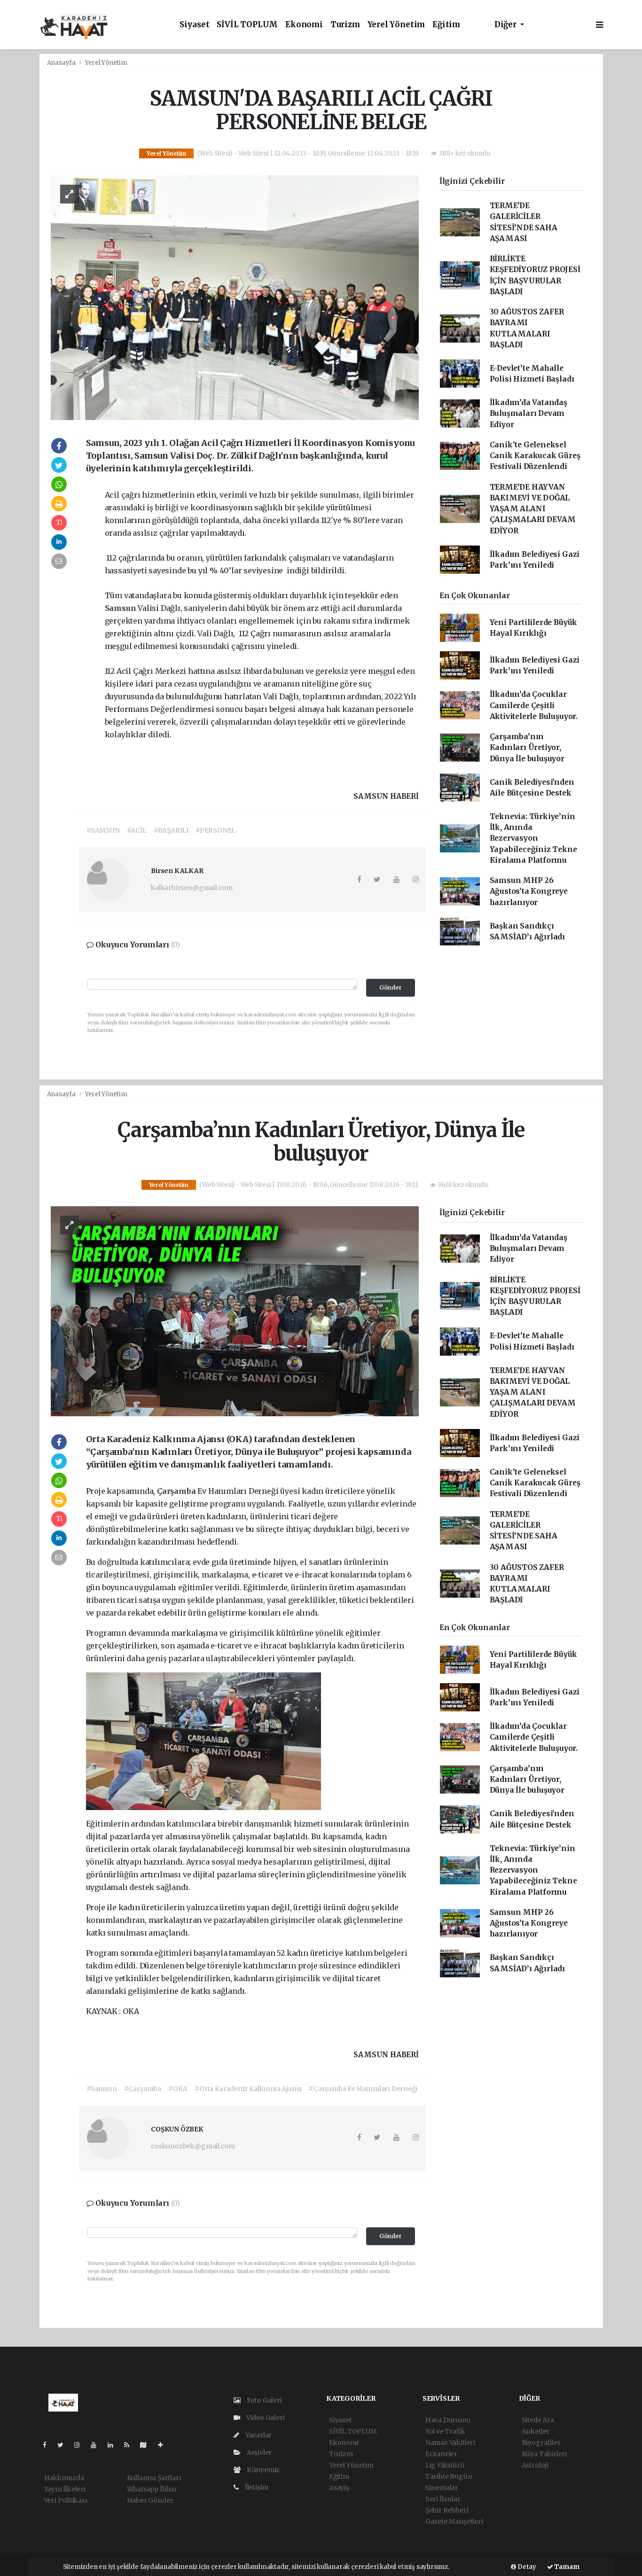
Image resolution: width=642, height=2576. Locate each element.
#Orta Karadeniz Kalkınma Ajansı (248, 2089)
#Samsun (102, 2089)
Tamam (566, 2567)
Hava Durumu (448, 2420)
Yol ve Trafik (445, 2431)
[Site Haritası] (147, 2445)
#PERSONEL (215, 830)
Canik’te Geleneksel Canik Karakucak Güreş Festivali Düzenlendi (535, 456)
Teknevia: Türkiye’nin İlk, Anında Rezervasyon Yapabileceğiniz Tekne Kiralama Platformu (533, 838)
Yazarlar (258, 2435)
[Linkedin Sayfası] (114, 2445)
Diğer (506, 25)
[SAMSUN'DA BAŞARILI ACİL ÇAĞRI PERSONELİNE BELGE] (235, 297)
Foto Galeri (264, 2400)
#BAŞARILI (171, 830)
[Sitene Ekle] (164, 2445)
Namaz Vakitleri (450, 2443)
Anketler (536, 2431)
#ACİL (137, 830)
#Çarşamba (143, 2089)
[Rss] (130, 2445)
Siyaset (195, 25)
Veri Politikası (66, 2500)
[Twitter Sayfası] (64, 2445)
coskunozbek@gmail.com (193, 2146)
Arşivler (258, 2452)
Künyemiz (262, 2470)
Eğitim (446, 25)
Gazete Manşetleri (454, 2521)
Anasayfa (62, 63)
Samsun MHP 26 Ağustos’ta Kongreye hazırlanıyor (529, 891)
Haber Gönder (150, 2500)
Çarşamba (177, 1491)
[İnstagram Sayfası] (81, 2445)
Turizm (345, 25)
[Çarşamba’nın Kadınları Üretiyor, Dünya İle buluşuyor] (235, 1311)
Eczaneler (441, 2454)
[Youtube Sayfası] (97, 2445)
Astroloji (535, 2465)
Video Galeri (265, 2418)
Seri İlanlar (443, 2499)
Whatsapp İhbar (152, 2489)
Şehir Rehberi (447, 2510)
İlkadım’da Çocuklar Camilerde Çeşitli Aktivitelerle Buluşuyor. (534, 705)
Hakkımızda (64, 2478)
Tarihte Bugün (449, 2476)
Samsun (121, 608)
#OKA (178, 2089)
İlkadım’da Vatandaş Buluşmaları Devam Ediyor (528, 414)
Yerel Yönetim (396, 25)
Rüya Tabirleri (544, 2454)
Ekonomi (304, 25)
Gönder (391, 987)
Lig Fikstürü (445, 2465)
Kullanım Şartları (154, 2478)
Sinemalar (442, 2488)
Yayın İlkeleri (65, 2489)
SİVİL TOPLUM (247, 25)
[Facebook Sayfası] (48, 2445)
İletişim (256, 2487)
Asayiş (339, 2488)
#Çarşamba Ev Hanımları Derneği (363, 2089)
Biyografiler (541, 2443)
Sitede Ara (538, 2420)
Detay (526, 2567)
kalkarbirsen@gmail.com (192, 888)
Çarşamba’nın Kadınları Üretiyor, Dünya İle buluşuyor (527, 748)
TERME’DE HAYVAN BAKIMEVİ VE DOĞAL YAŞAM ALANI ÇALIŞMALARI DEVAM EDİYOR (533, 509)
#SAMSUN (103, 830)
